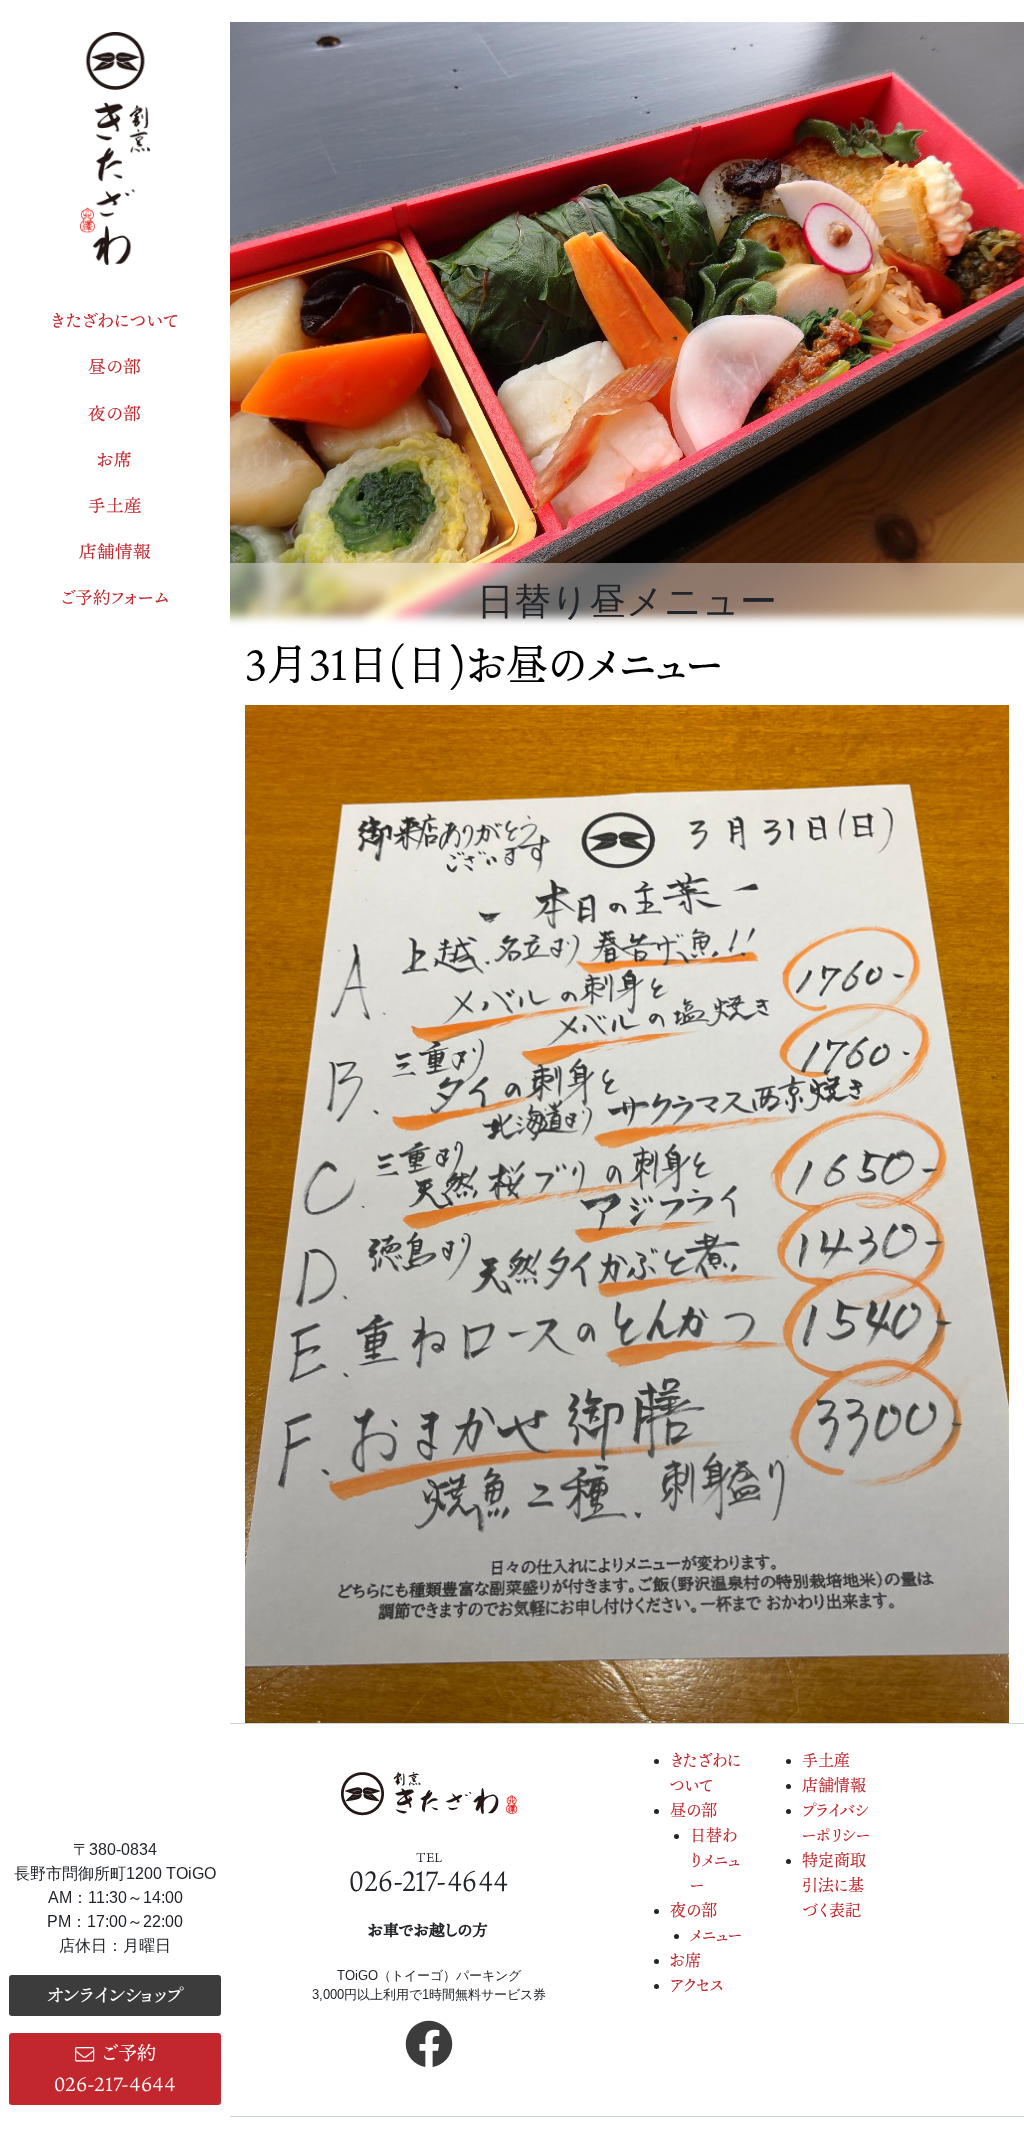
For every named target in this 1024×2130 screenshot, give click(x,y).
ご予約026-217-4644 (115, 2068)
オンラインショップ (114, 1994)
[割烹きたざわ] (115, 148)
